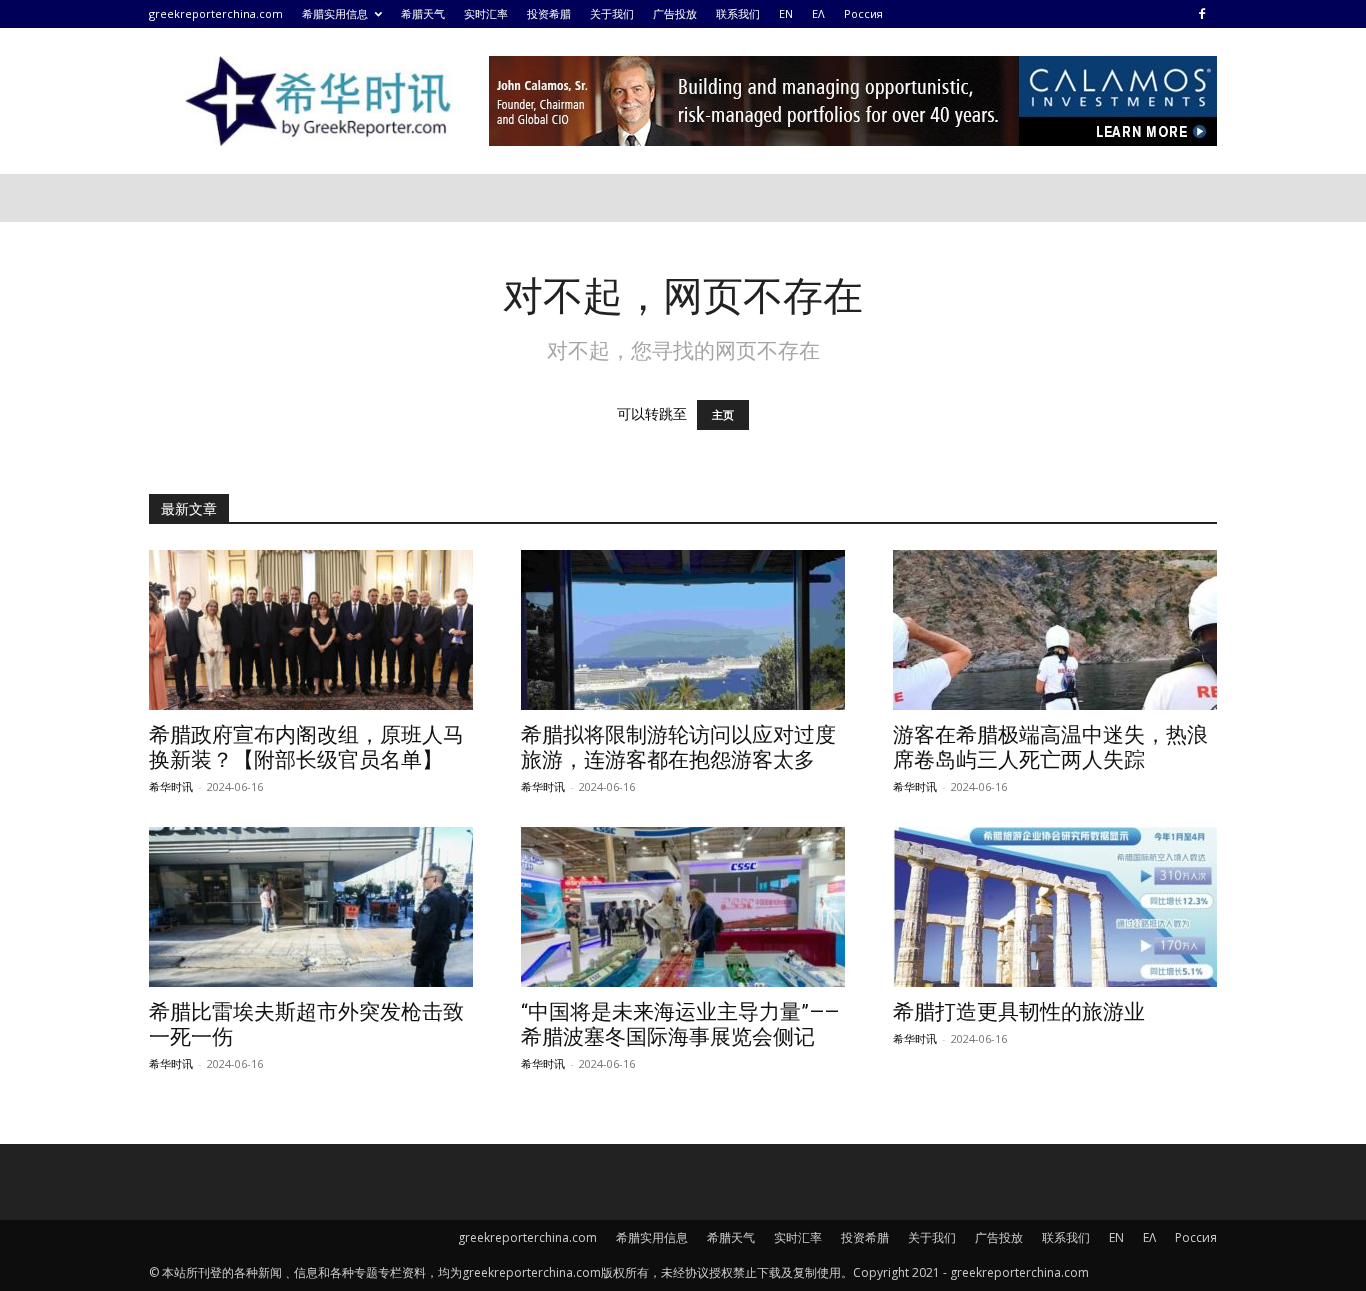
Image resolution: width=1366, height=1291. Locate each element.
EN (786, 13)
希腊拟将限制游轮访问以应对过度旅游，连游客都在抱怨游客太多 (678, 747)
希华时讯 (171, 786)
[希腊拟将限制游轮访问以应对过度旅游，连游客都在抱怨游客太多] (683, 630)
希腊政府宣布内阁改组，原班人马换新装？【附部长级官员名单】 (306, 747)
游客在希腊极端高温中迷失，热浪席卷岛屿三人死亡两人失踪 (1050, 747)
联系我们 (738, 13)
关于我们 (612, 13)
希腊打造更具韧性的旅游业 (1019, 1012)
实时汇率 (486, 13)
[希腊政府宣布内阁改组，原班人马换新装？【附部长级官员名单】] (311, 630)
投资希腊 (549, 13)
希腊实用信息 (335, 13)
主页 (723, 415)
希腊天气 (423, 13)
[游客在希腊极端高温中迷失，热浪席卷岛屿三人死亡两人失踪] (1055, 630)
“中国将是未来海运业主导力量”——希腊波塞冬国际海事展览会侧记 (680, 1024)
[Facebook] (1202, 14)
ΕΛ (818, 13)
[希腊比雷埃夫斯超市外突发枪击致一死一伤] (311, 907)
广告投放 (675, 13)
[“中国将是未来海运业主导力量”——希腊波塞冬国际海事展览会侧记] (683, 907)
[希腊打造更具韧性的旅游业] (1055, 907)
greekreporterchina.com (216, 13)
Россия (863, 13)
